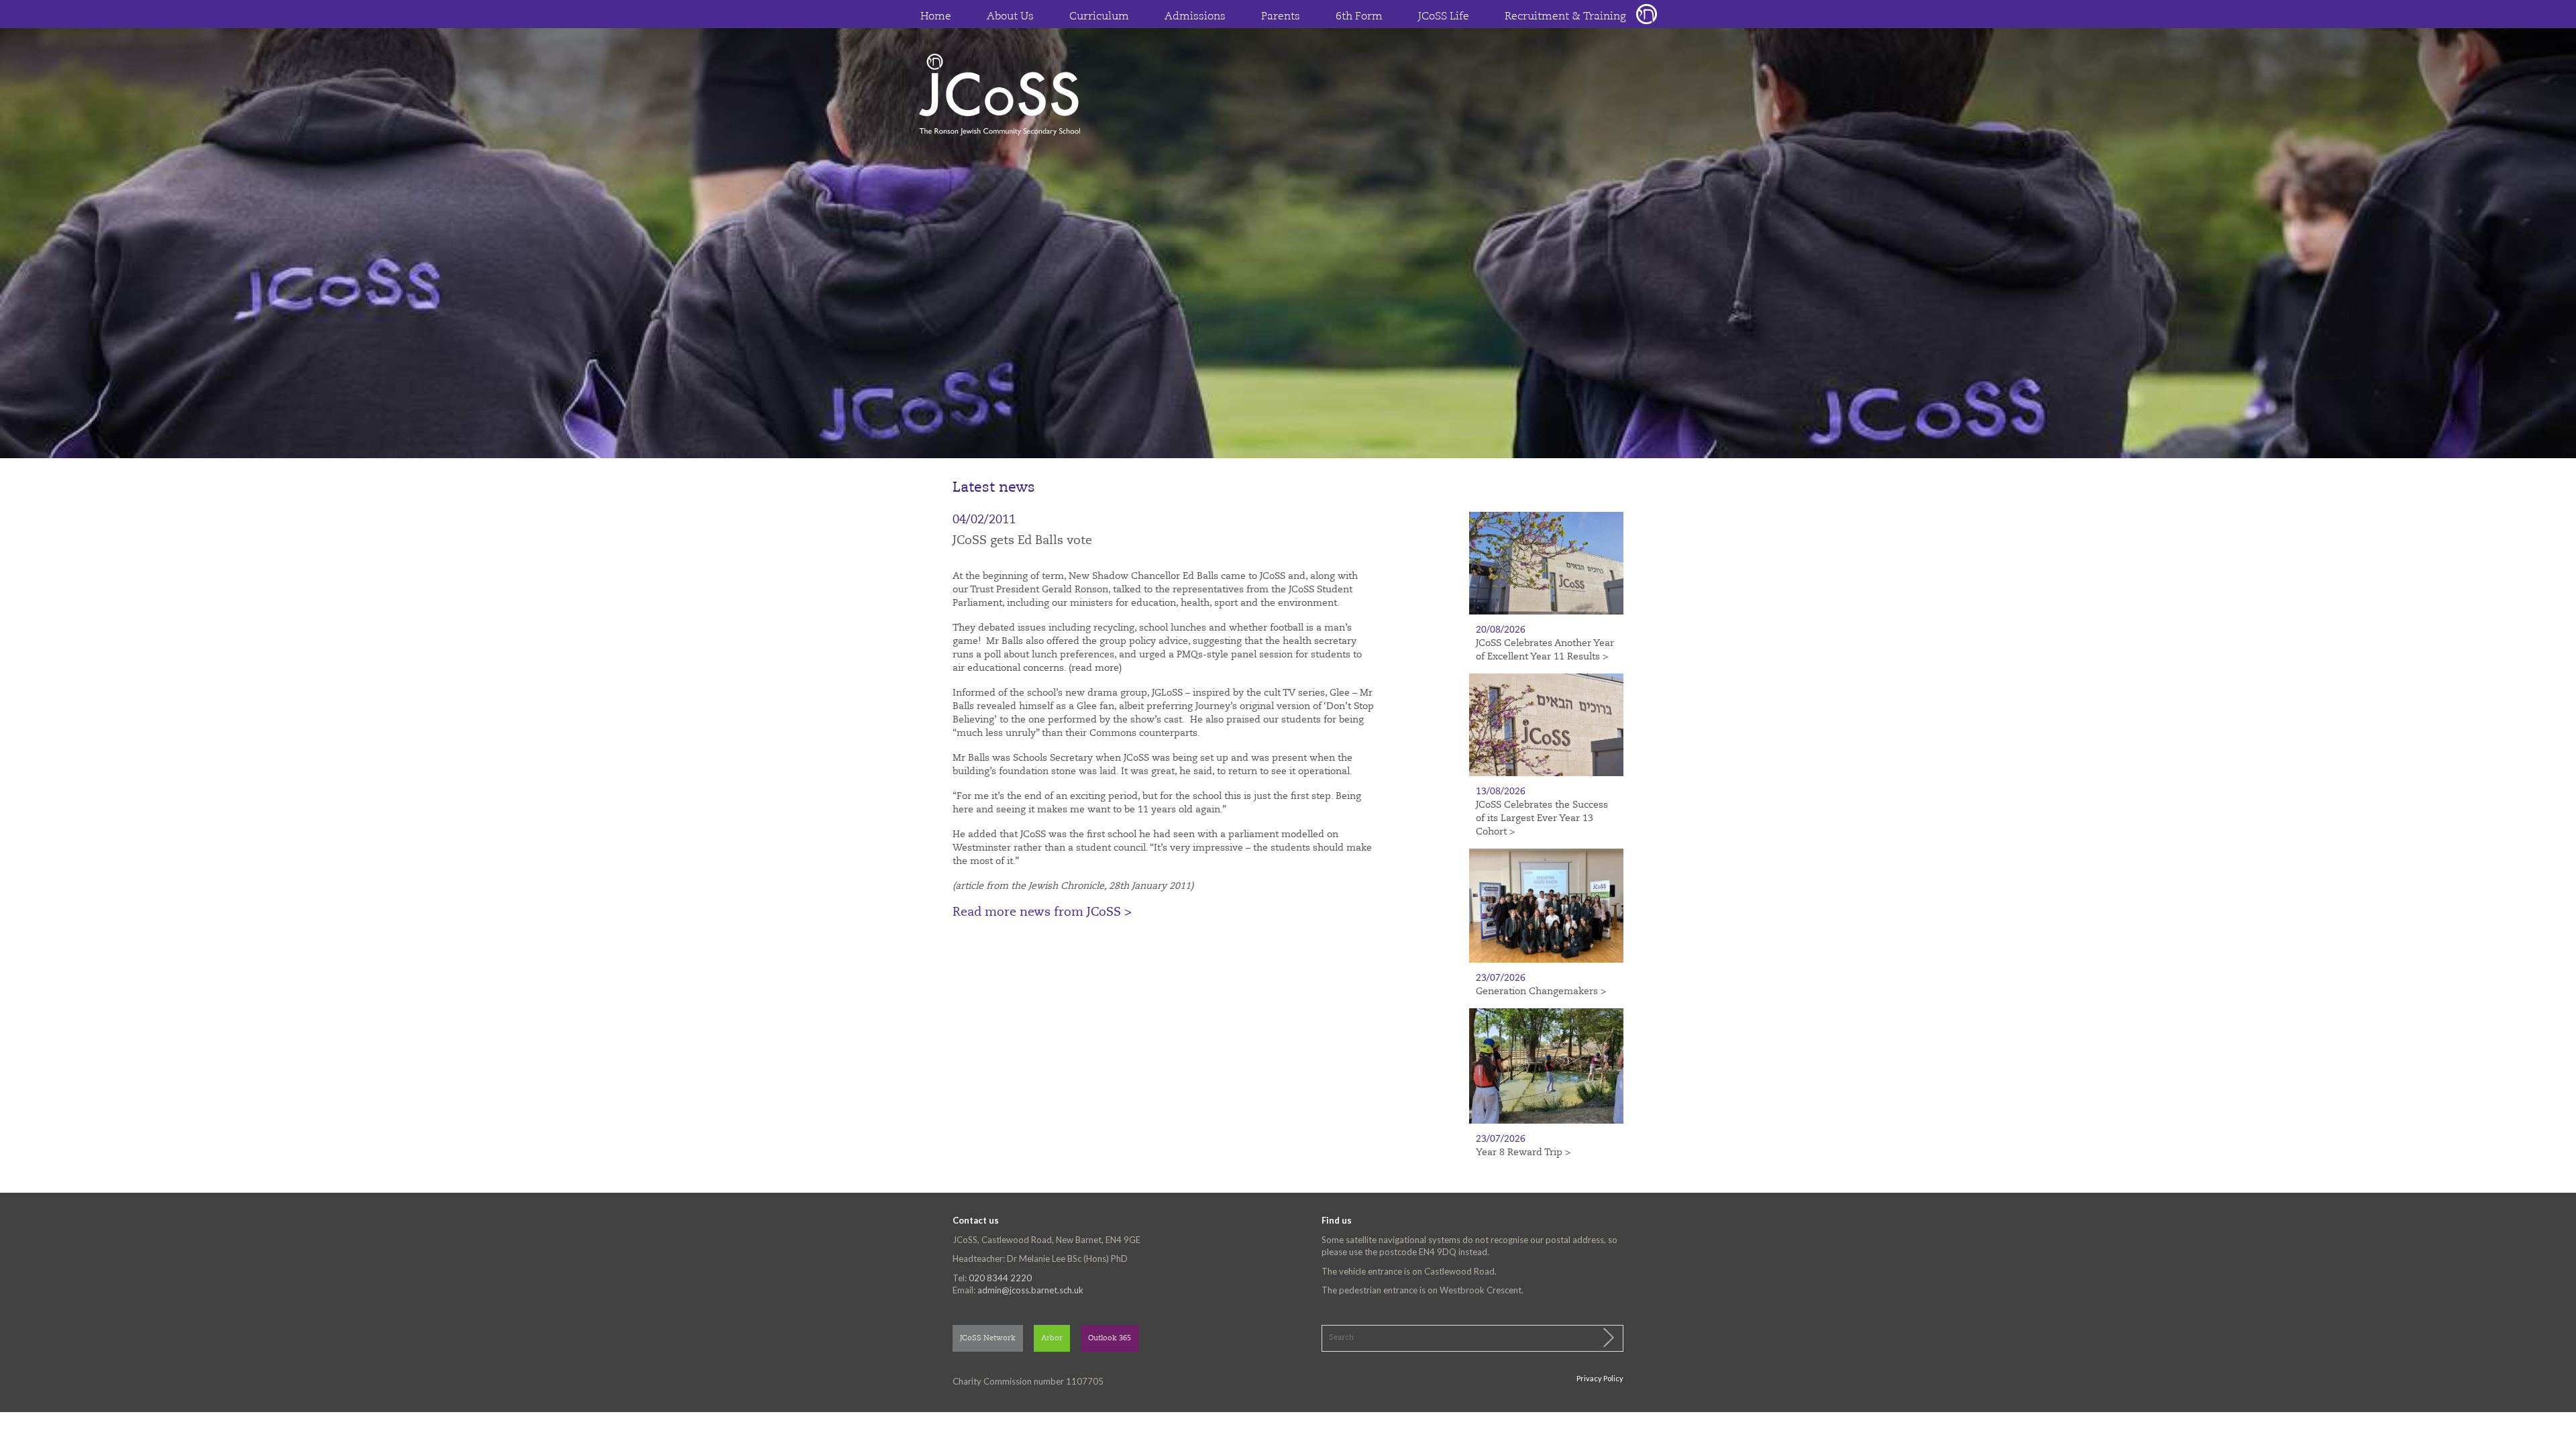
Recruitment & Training (1565, 17)
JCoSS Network (988, 1339)
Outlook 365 (1110, 1339)
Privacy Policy (1600, 1378)
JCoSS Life (1444, 17)
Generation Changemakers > (1541, 991)
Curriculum (1099, 17)
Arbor (1052, 1339)
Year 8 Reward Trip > (1523, 1152)
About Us (1010, 17)
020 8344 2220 (1000, 1278)
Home (936, 17)
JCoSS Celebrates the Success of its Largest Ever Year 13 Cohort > (1542, 818)
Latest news (994, 488)
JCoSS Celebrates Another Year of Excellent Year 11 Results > (1545, 650)
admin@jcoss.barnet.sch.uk (1030, 1290)
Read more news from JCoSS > (1042, 912)
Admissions (1195, 17)
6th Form (1359, 17)
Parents (1281, 17)
